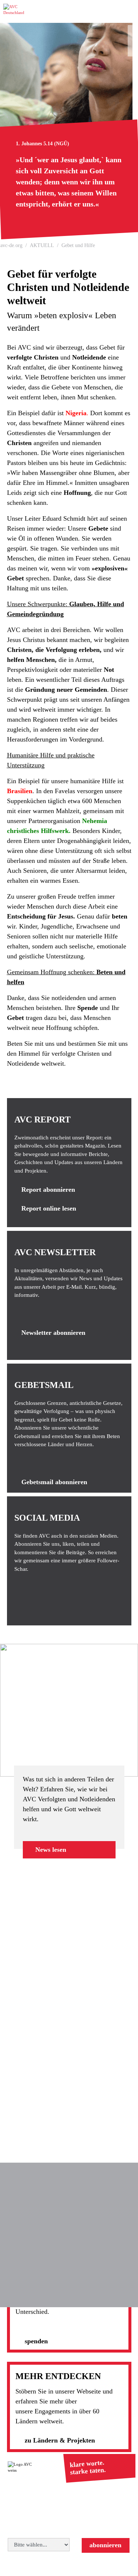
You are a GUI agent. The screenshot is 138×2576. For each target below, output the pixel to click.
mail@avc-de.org (94, 2516)
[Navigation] (129, 12)
